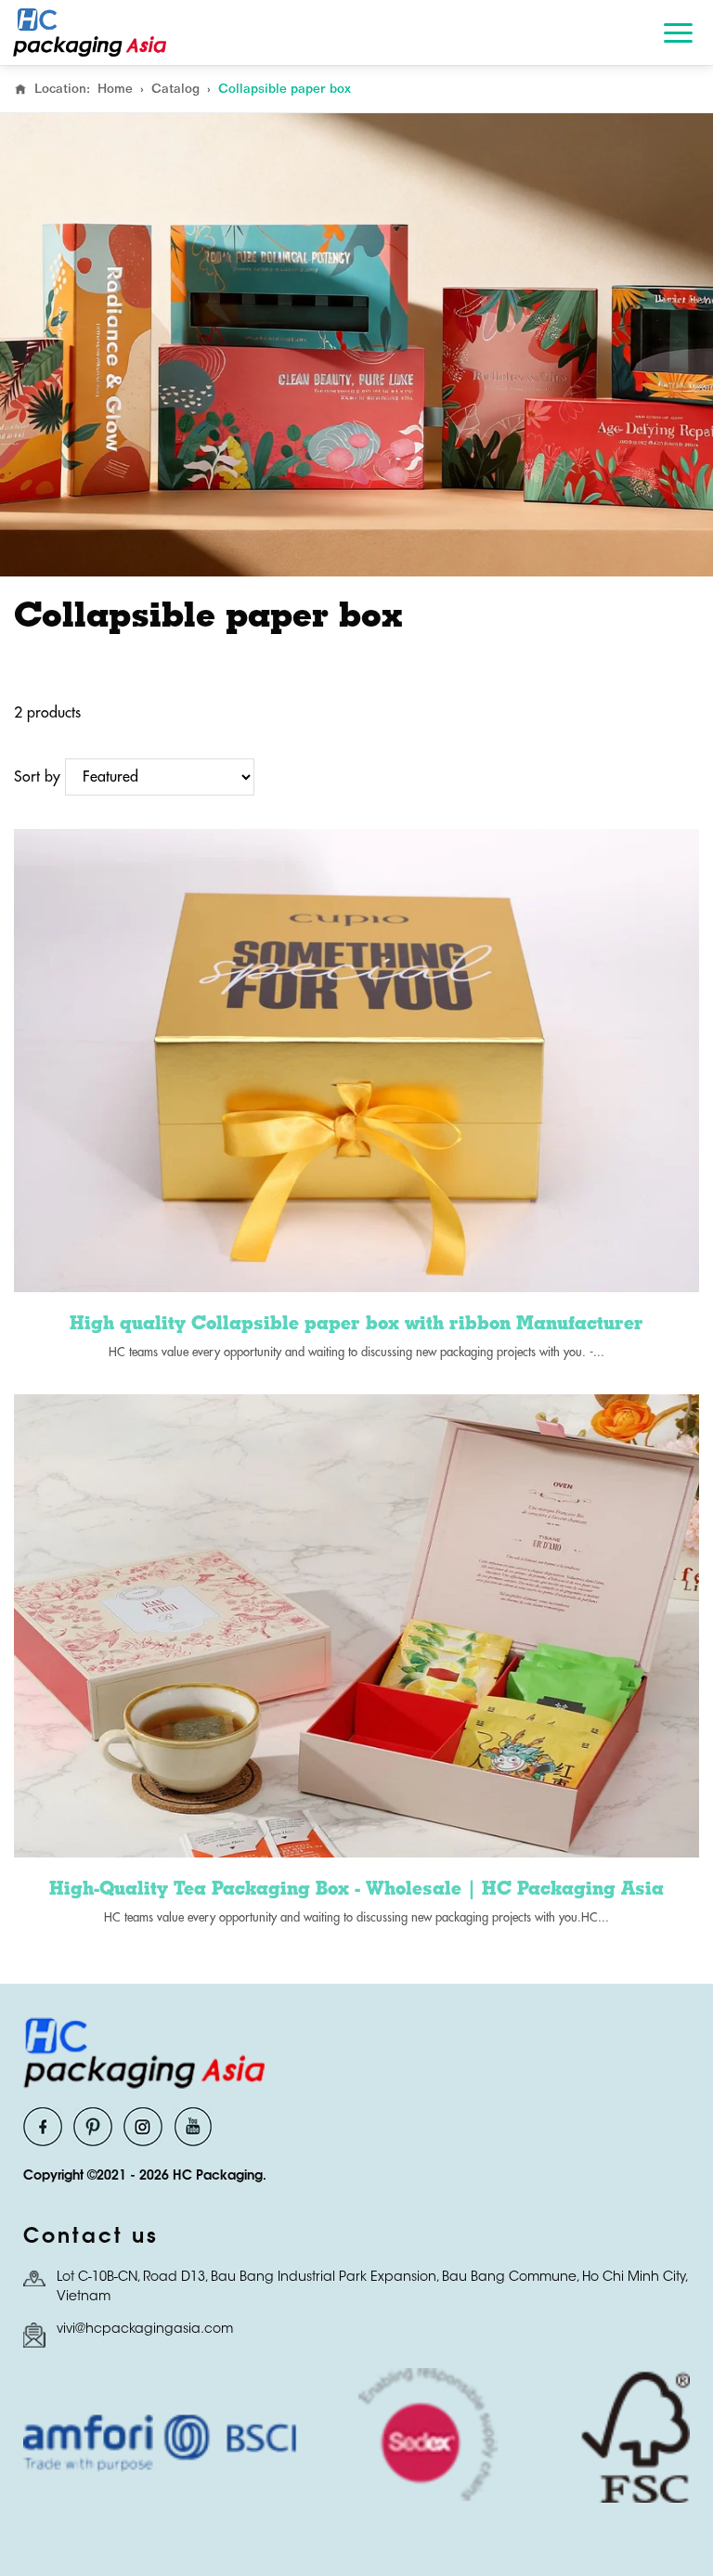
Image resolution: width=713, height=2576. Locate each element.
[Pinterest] (93, 2127)
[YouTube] (193, 2127)
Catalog (175, 88)
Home (115, 88)
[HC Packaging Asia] (90, 32)
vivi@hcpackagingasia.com (145, 2330)
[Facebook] (43, 2127)
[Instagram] (143, 2127)
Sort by (37, 777)
